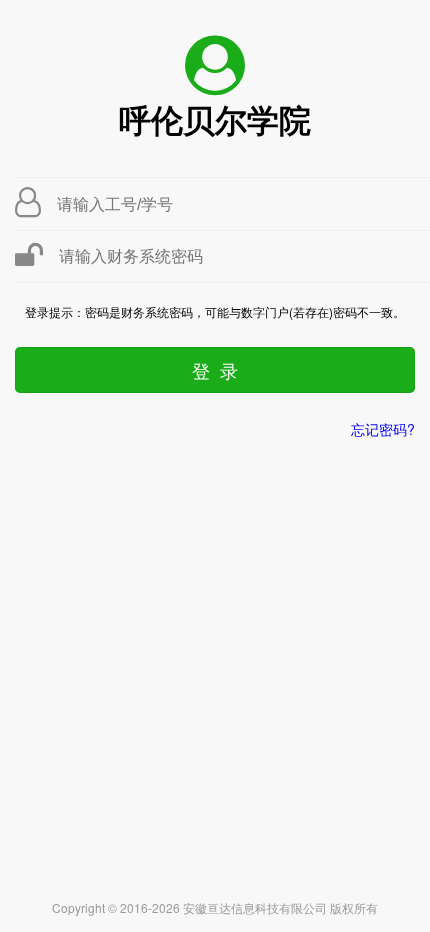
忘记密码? (383, 429)
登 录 (215, 370)
